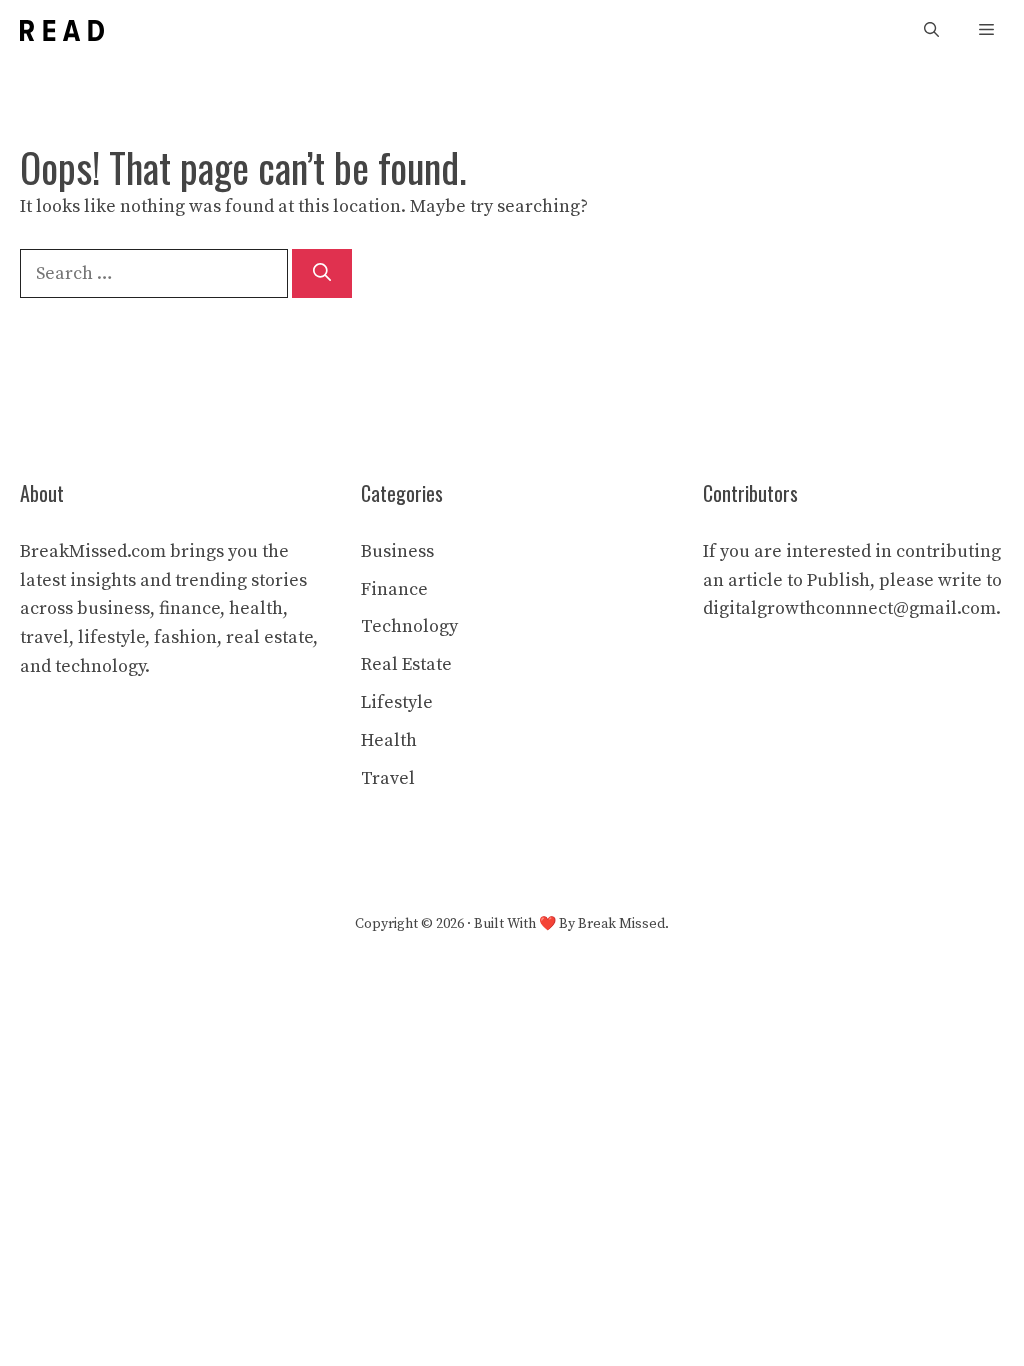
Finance (394, 589)
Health (389, 740)
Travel (388, 778)
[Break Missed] (62, 30)
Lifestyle (397, 702)
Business (397, 551)
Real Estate (406, 664)
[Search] (322, 273)
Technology (409, 626)
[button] (931, 30)
